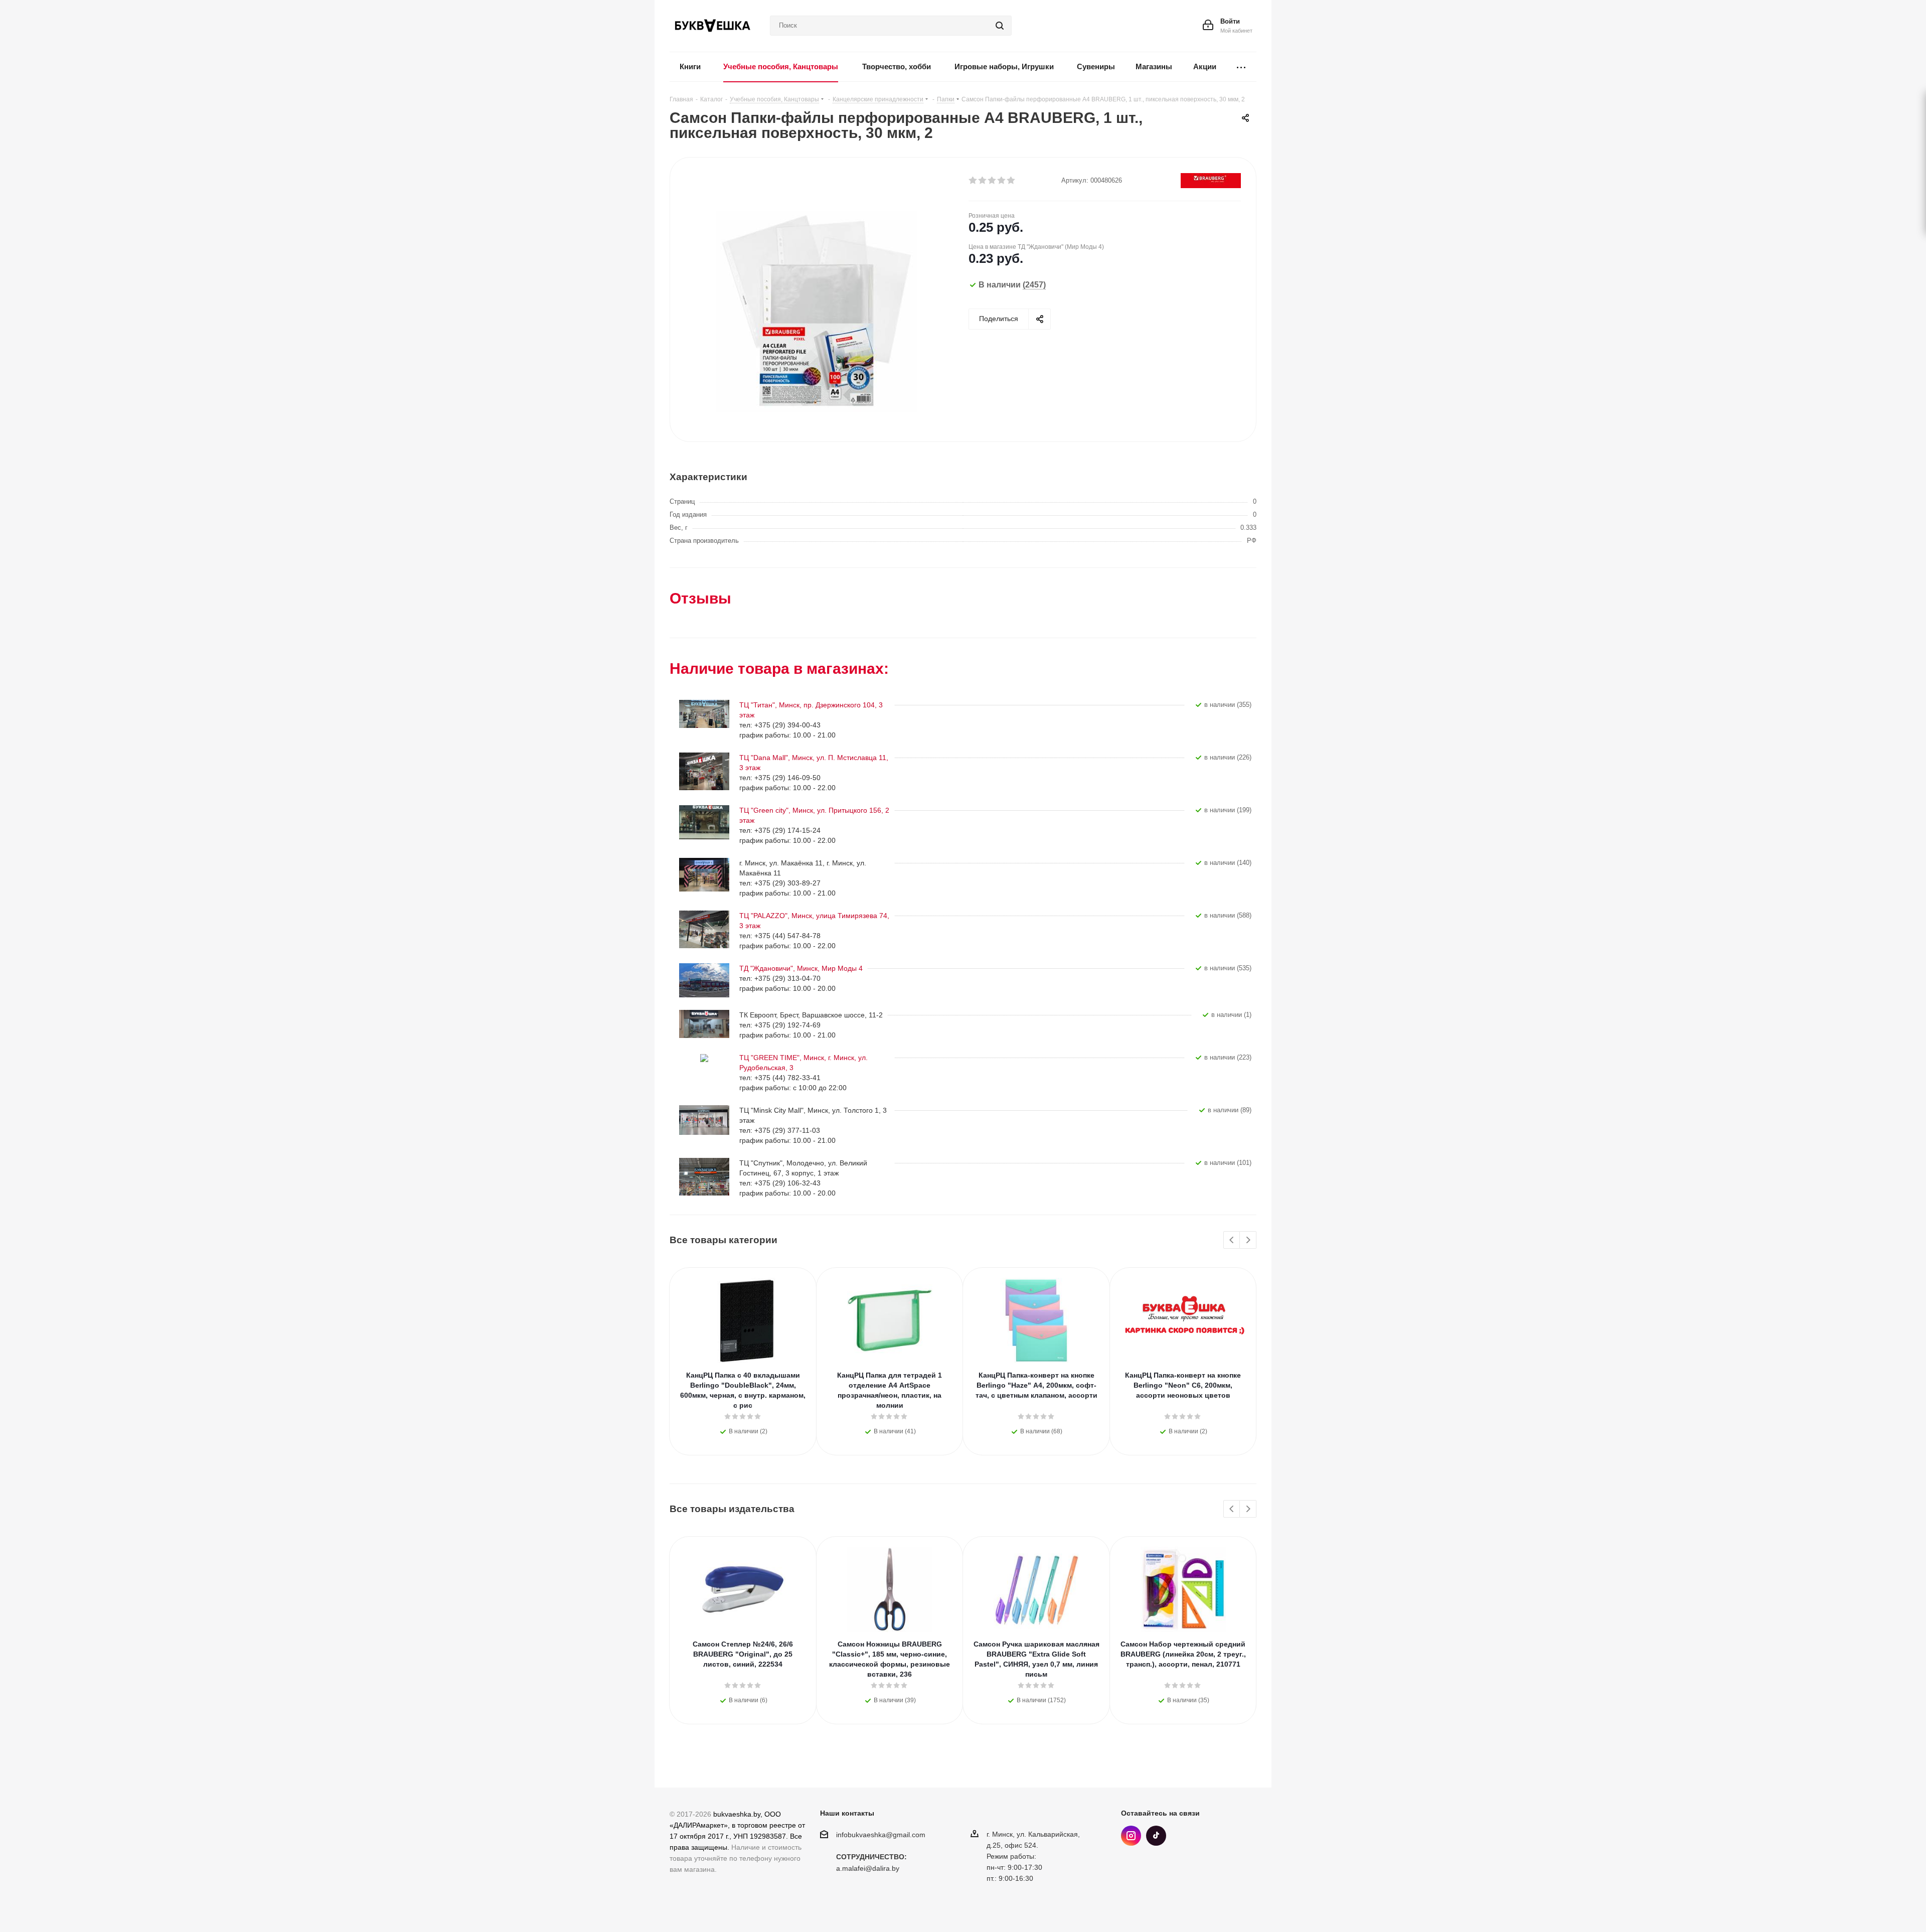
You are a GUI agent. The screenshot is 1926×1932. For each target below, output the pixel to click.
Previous (1232, 1240)
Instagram (1131, 1836)
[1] (973, 181)
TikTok (1156, 1836)
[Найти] (1000, 26)
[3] (992, 181)
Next (1248, 1240)
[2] (983, 181)
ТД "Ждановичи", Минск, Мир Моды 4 (801, 968)
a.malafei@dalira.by (868, 1869)
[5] (1011, 181)
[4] (1002, 181)
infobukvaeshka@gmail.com (881, 1835)
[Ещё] (1241, 67)
